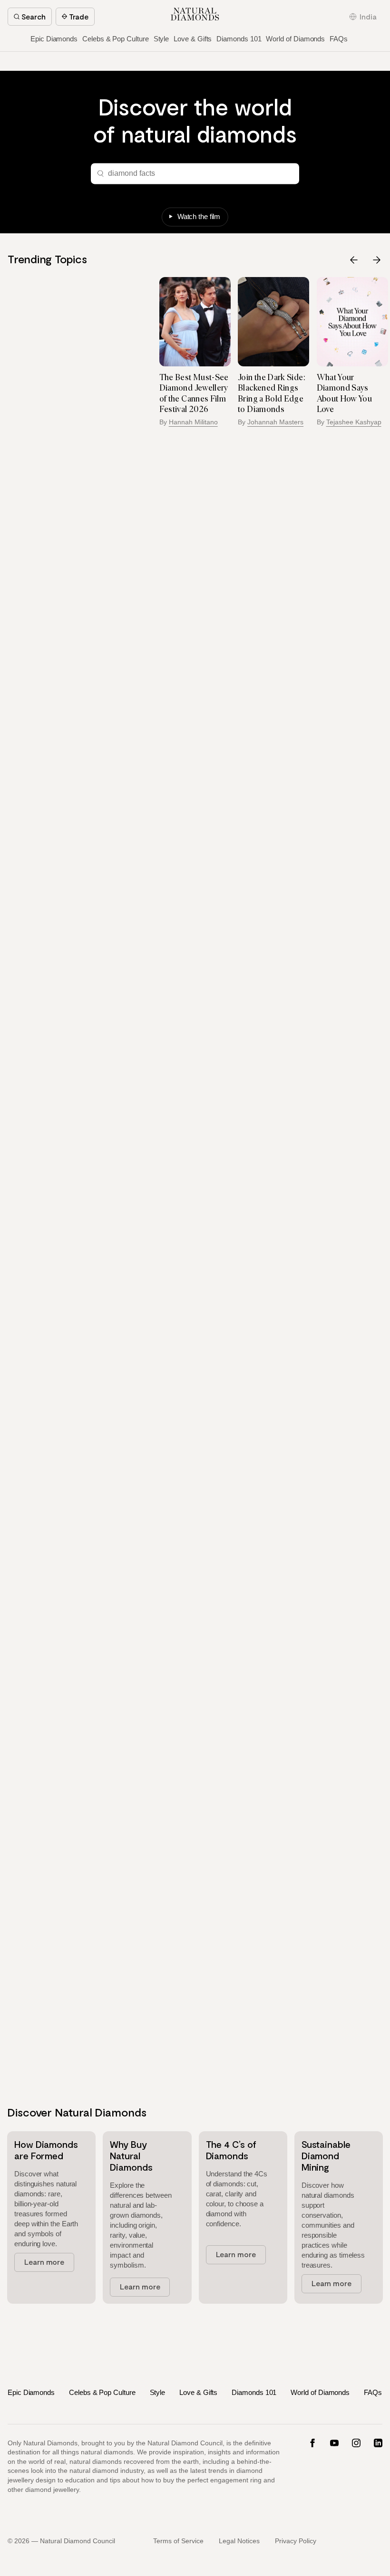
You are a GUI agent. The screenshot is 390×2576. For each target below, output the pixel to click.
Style (161, 39)
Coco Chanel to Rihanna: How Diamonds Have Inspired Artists (346, 393)
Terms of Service (178, 2541)
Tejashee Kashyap (275, 422)
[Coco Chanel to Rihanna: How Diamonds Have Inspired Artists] (352, 321)
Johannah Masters (197, 422)
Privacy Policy (296, 2541)
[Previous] (354, 260)
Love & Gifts (193, 39)
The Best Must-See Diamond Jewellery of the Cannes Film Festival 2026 (116, 393)
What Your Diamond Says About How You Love (266, 393)
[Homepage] (195, 14)
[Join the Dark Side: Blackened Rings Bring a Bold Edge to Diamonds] (195, 321)
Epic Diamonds (54, 39)
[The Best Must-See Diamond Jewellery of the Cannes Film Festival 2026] (117, 321)
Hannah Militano (115, 422)
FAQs (339, 39)
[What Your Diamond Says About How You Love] (274, 321)
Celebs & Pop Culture (116, 39)
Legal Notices (239, 2541)
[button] (363, 17)
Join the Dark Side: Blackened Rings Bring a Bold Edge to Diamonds (194, 393)
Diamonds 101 (239, 39)
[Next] (377, 260)
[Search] (99, 173)
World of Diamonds (295, 39)
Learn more (44, 2262)
